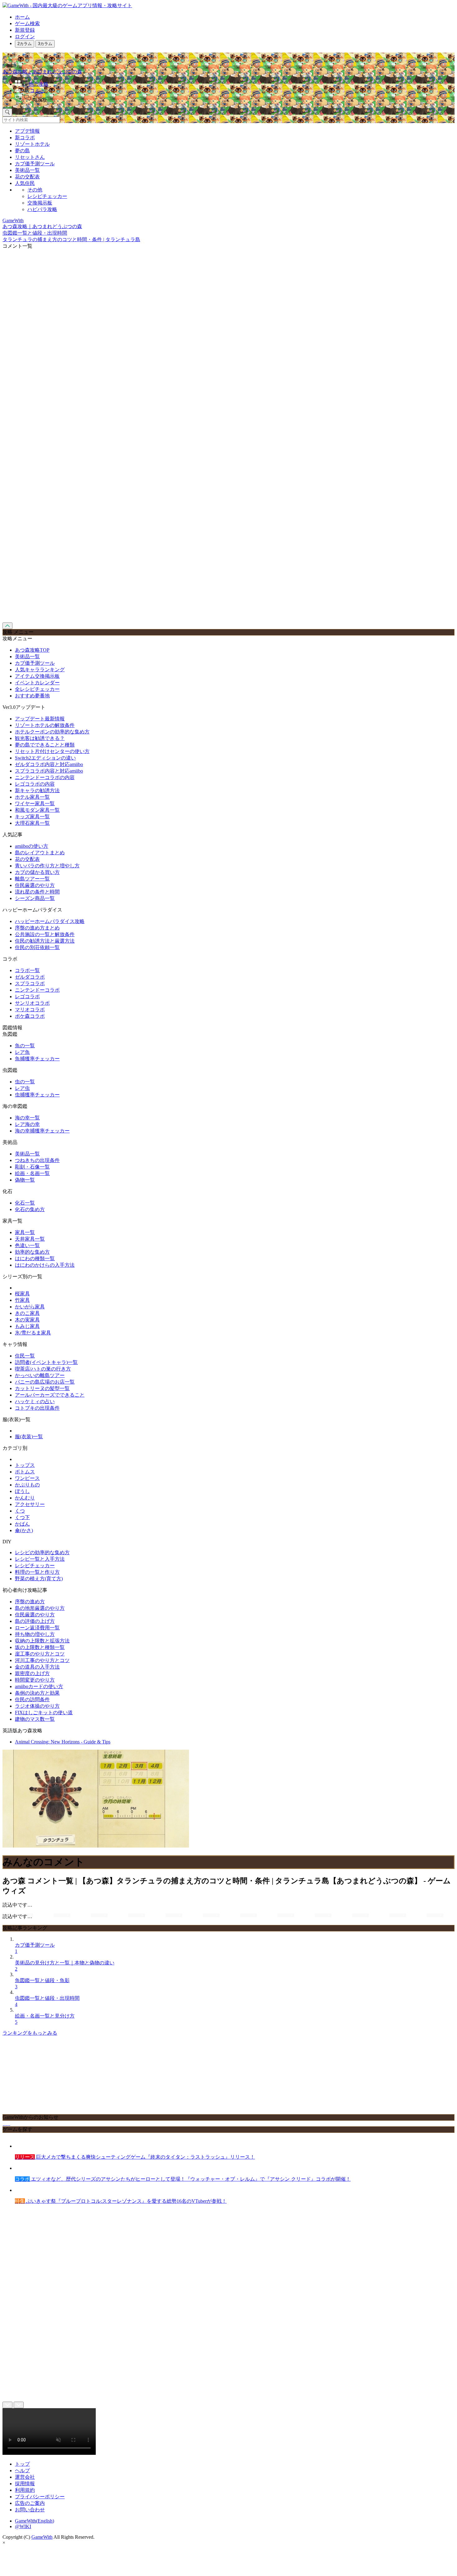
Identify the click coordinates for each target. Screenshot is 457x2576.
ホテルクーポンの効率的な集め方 (52, 732)
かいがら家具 (30, 1307)
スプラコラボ (30, 983)
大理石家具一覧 (32, 823)
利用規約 (25, 2490)
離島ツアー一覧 (32, 879)
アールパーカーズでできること (50, 1395)
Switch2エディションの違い (45, 758)
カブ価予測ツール (35, 164)
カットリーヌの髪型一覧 (42, 1388)
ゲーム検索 (27, 23)
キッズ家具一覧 (32, 817)
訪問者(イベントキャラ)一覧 (46, 1362)
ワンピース (27, 1478)
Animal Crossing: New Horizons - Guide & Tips (63, 1742)
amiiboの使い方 (32, 846)
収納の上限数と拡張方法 (42, 1641)
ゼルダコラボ (30, 977)
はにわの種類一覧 (35, 1258)
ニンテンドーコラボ (37, 990)
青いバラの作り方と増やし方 (47, 866)
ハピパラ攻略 (42, 209)
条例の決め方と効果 (37, 1693)
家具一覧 (25, 1232)
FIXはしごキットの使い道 (44, 1713)
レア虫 (22, 1088)
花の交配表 (27, 177)
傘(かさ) (24, 1530)
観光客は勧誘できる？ (40, 738)
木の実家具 (27, 1320)
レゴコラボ (27, 996)
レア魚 (22, 1052)
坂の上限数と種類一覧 (40, 1647)
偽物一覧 (25, 1180)
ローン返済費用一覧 (37, 1628)
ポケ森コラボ (30, 1016)
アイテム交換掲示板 (37, 676)
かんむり (25, 1498)
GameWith (42, 2537)
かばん (22, 1524)
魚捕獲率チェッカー (37, 1059)
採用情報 (25, 2484)
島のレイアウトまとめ (40, 853)
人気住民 (25, 183)
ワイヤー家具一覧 (35, 804)
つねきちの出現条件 (37, 1160)
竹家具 (22, 1300)
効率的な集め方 (32, 1252)
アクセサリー (30, 1504)
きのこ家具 (27, 1313)
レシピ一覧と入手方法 (40, 1559)
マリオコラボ (30, 1010)
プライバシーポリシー (40, 2497)
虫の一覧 (25, 1082)
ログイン (25, 37)
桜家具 (22, 1294)
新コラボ (25, 138)
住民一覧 (25, 1356)
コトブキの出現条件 (37, 1408)
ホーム (22, 17)
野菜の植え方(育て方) (39, 1579)
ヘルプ (22, 2470)
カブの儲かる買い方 (37, 872)
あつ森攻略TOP (32, 650)
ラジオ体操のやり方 (37, 1706)
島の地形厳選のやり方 (40, 1608)
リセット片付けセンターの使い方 (52, 751)
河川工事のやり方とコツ (42, 1660)
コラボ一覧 (27, 970)
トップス (25, 1465)
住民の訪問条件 (32, 1699)
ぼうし (22, 1491)
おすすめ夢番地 (32, 696)
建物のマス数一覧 (35, 1719)
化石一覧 (25, 1203)
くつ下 (22, 1517)
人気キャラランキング (40, 670)
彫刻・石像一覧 (32, 1167)
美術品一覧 (27, 170)
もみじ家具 (27, 1326)
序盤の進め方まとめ (37, 928)
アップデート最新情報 (40, 719)
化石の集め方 (30, 1209)
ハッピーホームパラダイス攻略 (50, 921)
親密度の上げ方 (32, 1673)
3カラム (45, 44)
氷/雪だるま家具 (33, 1333)
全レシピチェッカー (37, 689)
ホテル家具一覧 (32, 797)
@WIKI (23, 2526)
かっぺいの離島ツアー (40, 1375)
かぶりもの (27, 1485)
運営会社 (25, 2477)
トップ (22, 2464)
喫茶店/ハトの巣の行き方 (43, 1369)
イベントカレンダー (37, 683)
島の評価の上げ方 (35, 1621)
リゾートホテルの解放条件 (45, 725)
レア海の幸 (27, 1124)
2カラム (25, 44)
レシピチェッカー (47, 196)
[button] (235, 99)
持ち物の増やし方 (35, 1634)
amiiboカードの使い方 (39, 1686)
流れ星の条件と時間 (37, 892)
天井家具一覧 (30, 1239)
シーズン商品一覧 (35, 898)
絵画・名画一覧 (32, 1173)
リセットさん (30, 157)
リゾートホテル (32, 144)
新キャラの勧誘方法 (37, 790)
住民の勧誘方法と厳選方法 (45, 941)
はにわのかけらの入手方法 (45, 1265)
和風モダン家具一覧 (37, 810)
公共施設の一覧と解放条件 (45, 934)
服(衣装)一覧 (29, 1437)
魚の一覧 (25, 1046)
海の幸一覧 (27, 1118)
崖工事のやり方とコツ (40, 1654)
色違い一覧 (27, 1245)
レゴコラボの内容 (35, 784)
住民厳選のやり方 (35, 885)
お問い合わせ (30, 2510)
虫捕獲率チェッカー (37, 1095)
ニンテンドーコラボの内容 (45, 777)
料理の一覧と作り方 (37, 1572)
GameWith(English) (35, 2521)
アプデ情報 (27, 131)
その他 (35, 190)
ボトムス (25, 1472)
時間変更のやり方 (35, 1680)
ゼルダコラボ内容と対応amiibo (49, 764)
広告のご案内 (30, 2503)
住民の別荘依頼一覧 (37, 947)
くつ (20, 1511)
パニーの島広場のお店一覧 (45, 1382)
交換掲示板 (40, 203)
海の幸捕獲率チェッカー (42, 1131)
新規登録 (25, 30)
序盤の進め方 (30, 1602)
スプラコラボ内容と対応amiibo (49, 771)
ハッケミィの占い (35, 1401)
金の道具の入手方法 (37, 1667)
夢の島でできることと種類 (45, 745)
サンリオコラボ (32, 1003)
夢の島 (22, 151)
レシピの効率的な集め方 (42, 1552)
